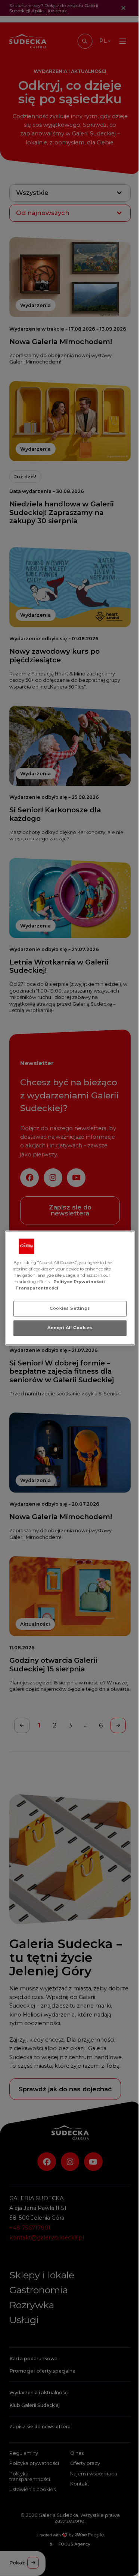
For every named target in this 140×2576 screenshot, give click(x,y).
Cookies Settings (70, 1309)
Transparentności (37, 1288)
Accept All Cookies (70, 1328)
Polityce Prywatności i (80, 1282)
